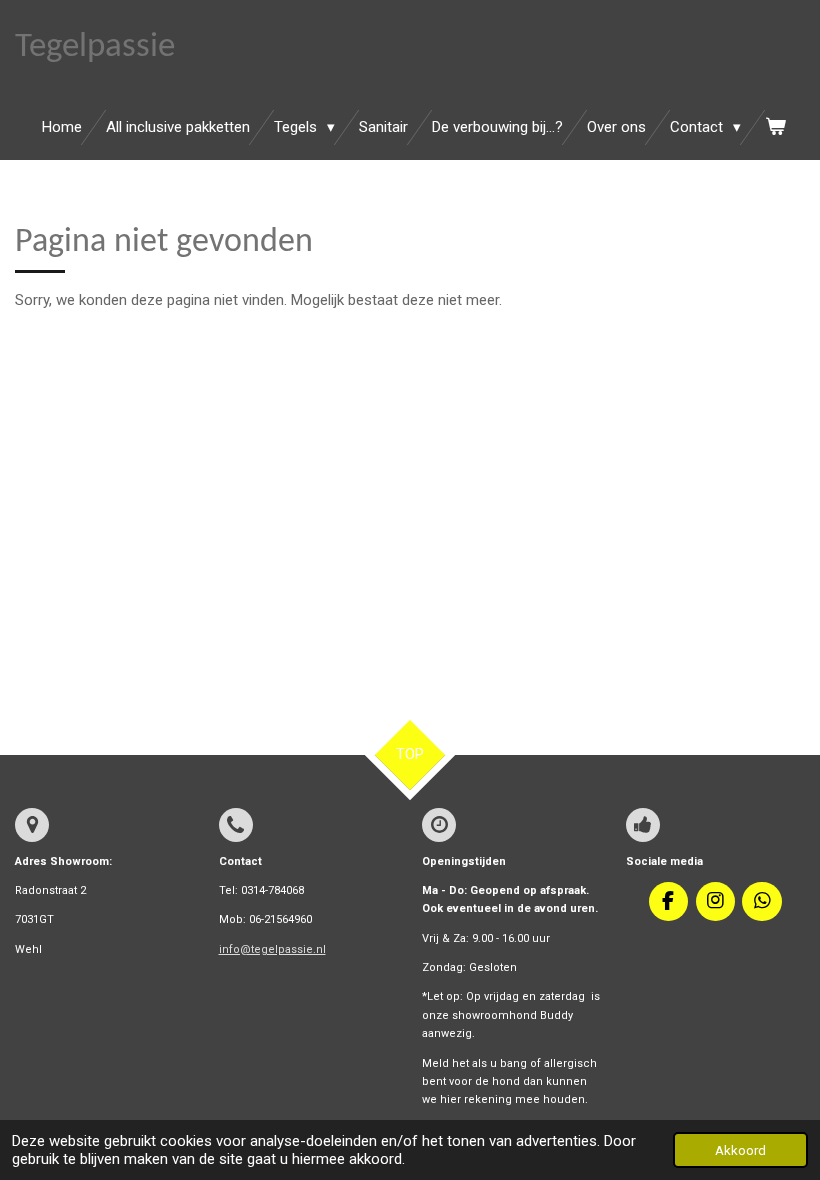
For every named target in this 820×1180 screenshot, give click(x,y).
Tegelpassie (95, 47)
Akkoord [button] (740, 1150)
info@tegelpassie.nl (272, 949)
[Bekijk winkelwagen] (775, 127)
